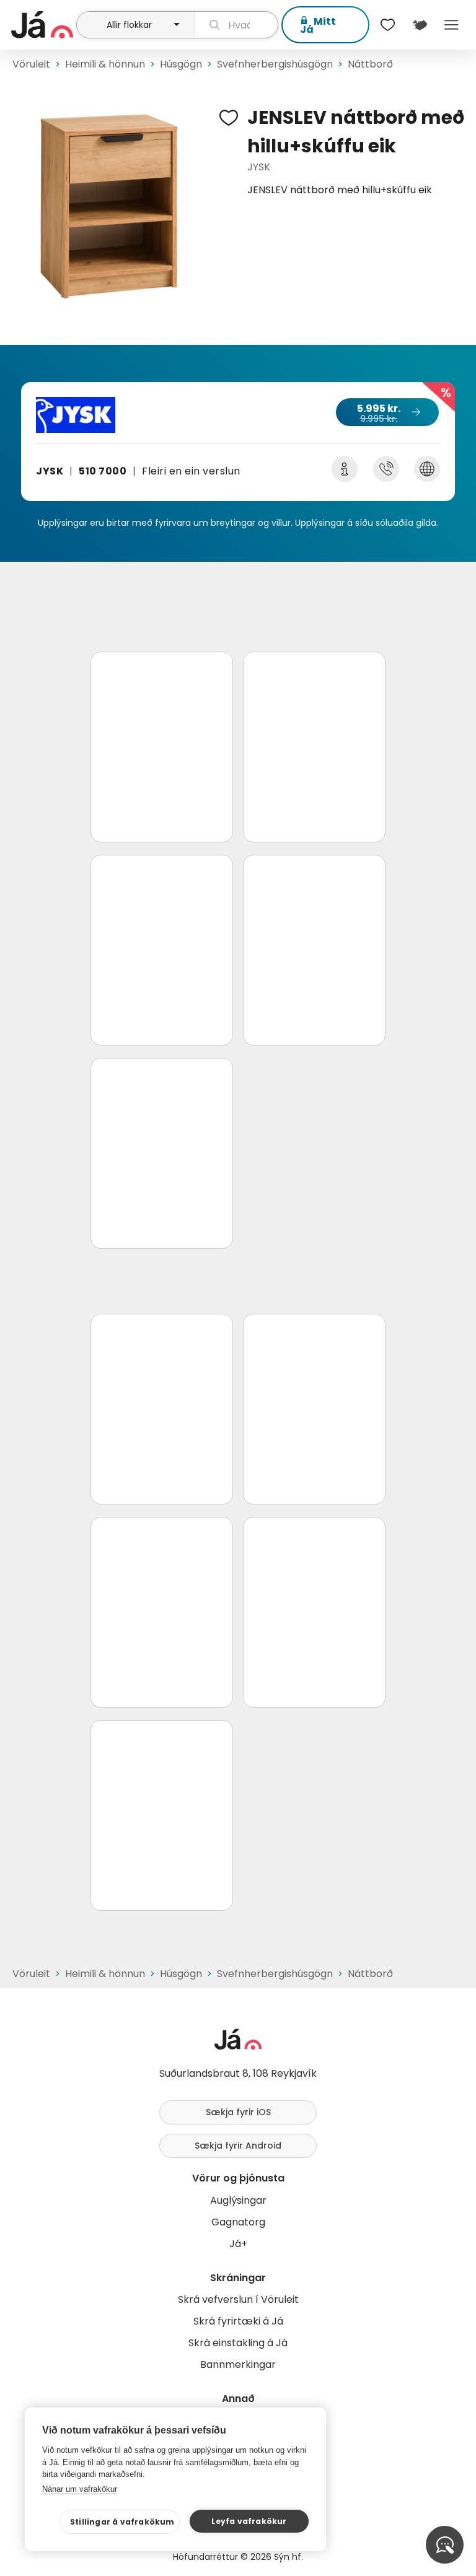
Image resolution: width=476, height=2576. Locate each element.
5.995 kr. (379, 413)
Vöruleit (31, 64)
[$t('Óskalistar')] (388, 25)
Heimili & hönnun (105, 64)
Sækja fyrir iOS (238, 2112)
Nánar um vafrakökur (80, 2489)
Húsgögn (181, 64)
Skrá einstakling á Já (238, 2343)
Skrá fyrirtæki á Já (238, 2321)
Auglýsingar (238, 2200)
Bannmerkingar (238, 2364)
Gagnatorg (238, 2222)
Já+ (238, 2244)
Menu (452, 25)
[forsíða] (42, 25)
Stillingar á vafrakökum (122, 2522)
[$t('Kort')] (419, 25)
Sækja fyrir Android (238, 2146)
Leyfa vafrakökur (249, 2521)
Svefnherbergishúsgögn (275, 64)
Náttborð (370, 64)
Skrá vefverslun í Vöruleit (238, 2299)
